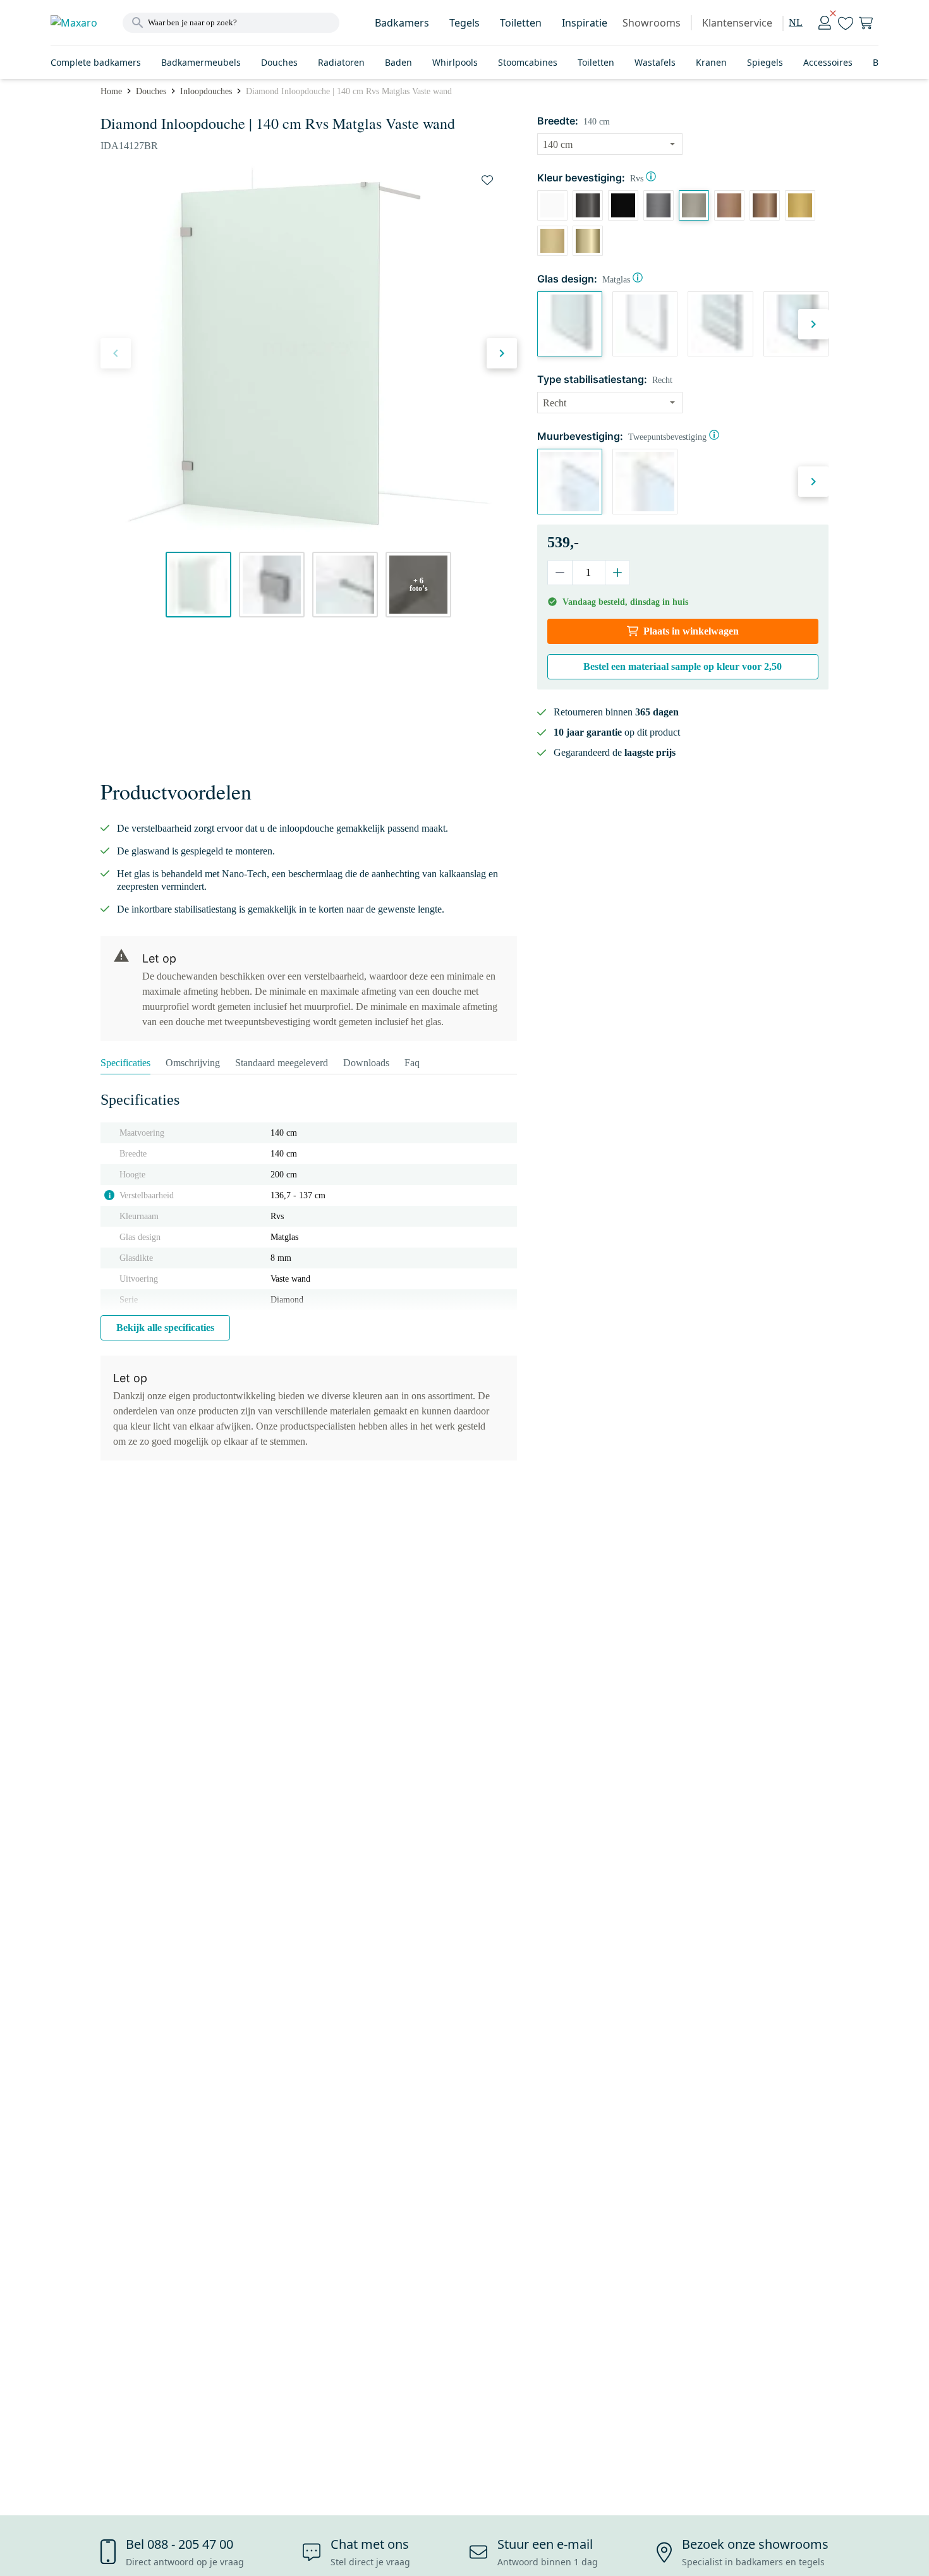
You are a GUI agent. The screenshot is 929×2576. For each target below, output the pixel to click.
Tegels (464, 23)
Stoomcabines (528, 62)
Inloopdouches (206, 91)
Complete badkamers (96, 62)
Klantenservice (737, 23)
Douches (279, 62)
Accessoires (828, 62)
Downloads (366, 1063)
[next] (502, 353)
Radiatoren (341, 62)
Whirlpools (455, 62)
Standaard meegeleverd (282, 1063)
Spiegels (765, 62)
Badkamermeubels (201, 62)
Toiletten (521, 23)
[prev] (116, 353)
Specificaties (125, 1063)
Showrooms (652, 23)
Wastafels (655, 62)
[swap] (487, 180)
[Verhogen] (617, 573)
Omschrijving (193, 1063)
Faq (412, 1063)
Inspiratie (585, 23)
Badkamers (402, 23)
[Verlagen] (560, 573)
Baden (398, 62)
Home (111, 91)
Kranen (711, 62)
